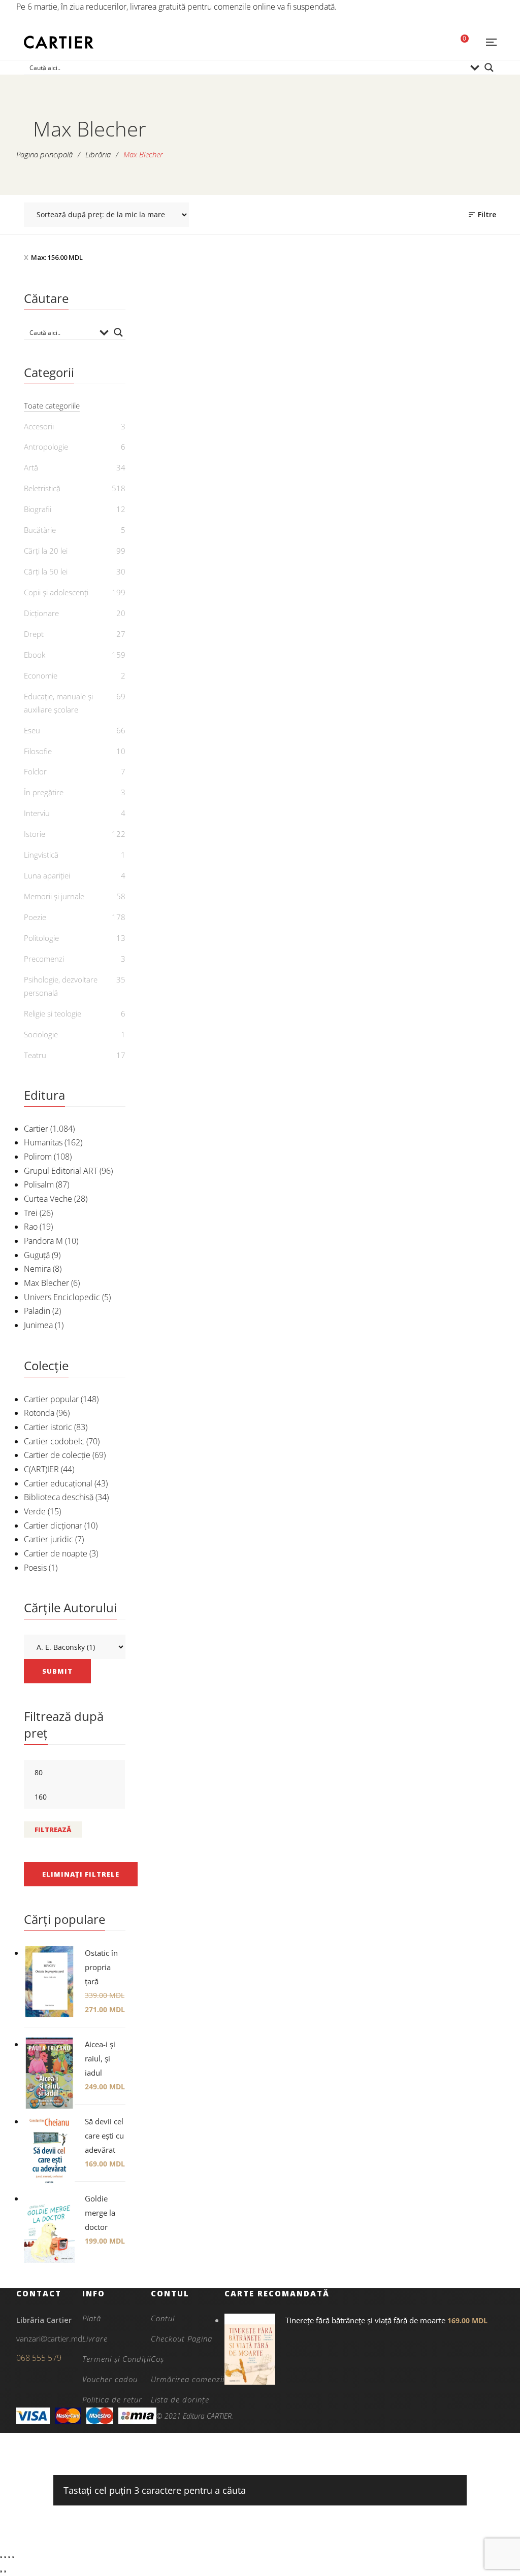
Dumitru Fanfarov (326, 487)
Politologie (41, 938)
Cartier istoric (48, 1427)
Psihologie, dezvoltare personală (61, 986)
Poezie (201, 454)
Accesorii (39, 426)
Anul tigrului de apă (201, 727)
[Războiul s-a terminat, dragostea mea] (441, 605)
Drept (34, 634)
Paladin (37, 1311)
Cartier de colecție (57, 1455)
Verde (35, 1511)
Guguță (37, 1255)
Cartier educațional (58, 1483)
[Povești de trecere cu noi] (441, 367)
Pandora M (43, 1241)
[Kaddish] (321, 605)
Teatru (35, 1055)
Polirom (38, 1157)
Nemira (37, 1269)
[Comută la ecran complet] (5, 2557)
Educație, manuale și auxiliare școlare (58, 703)
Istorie (35, 834)
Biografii (38, 509)
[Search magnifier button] (489, 67)
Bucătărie (40, 530)
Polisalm (39, 1184)
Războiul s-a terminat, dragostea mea (441, 733)
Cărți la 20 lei (46, 551)
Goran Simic (447, 757)
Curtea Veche (48, 1199)
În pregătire (44, 792)
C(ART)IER (41, 1469)
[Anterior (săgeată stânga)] (1, 2571)
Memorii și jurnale (54, 896)
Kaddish (321, 727)
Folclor (35, 771)
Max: (57, 257)
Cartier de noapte (56, 1553)
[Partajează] (9, 2557)
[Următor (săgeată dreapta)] (5, 2571)
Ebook (35, 655)
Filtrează (53, 1829)
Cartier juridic (48, 1539)
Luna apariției (47, 875)
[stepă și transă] (321, 367)
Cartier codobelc (54, 1441)
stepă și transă (321, 470)
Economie (41, 675)
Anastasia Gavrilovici (206, 500)
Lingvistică (41, 855)
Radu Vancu (327, 743)
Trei (31, 1213)
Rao (31, 1227)
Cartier (36, 1129)
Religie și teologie (53, 1013)
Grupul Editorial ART (61, 1171)
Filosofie (38, 751)
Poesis (35, 1568)
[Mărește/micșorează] (1, 2557)
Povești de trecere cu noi (441, 488)
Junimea (38, 1325)
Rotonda (39, 1413)
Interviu (37, 813)
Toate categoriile (52, 405)
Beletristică (42, 488)
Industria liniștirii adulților (201, 477)
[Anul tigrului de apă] (201, 605)
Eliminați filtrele (81, 1874)
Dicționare (41, 613)
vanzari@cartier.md (49, 2338)
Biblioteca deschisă (59, 1497)
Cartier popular (51, 1399)
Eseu (32, 730)
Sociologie (41, 1034)
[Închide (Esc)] (13, 2557)
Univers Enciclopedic (62, 1297)
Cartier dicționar (53, 1526)
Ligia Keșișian (206, 743)
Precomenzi (44, 959)
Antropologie (46, 447)
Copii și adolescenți (56, 592)
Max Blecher (46, 1283)
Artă (31, 467)
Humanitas (43, 1142)
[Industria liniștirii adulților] (201, 367)
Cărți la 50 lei (46, 571)
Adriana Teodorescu (447, 505)
